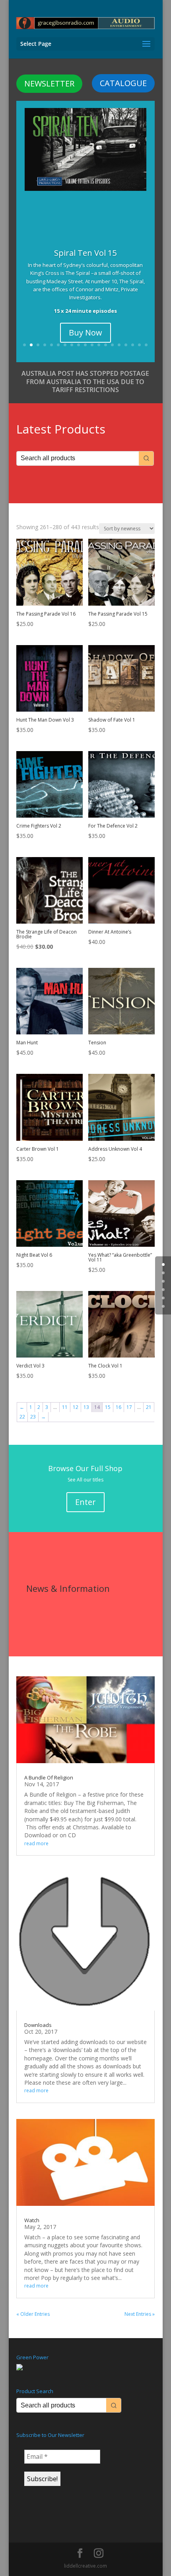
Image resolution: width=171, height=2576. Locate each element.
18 (139, 345)
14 (112, 345)
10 (85, 345)
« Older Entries (33, 2314)
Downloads (38, 2025)
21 (149, 1407)
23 (33, 1417)
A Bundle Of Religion (49, 1777)
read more (36, 1843)
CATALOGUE (123, 83)
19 (146, 345)
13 (106, 345)
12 (99, 345)
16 (126, 345)
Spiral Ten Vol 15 (85, 253)
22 (22, 1417)
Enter (85, 1502)
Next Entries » (140, 2314)
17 (133, 345)
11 (92, 345)
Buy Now (85, 333)
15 (119, 345)
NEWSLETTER (49, 83)
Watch (32, 2220)
